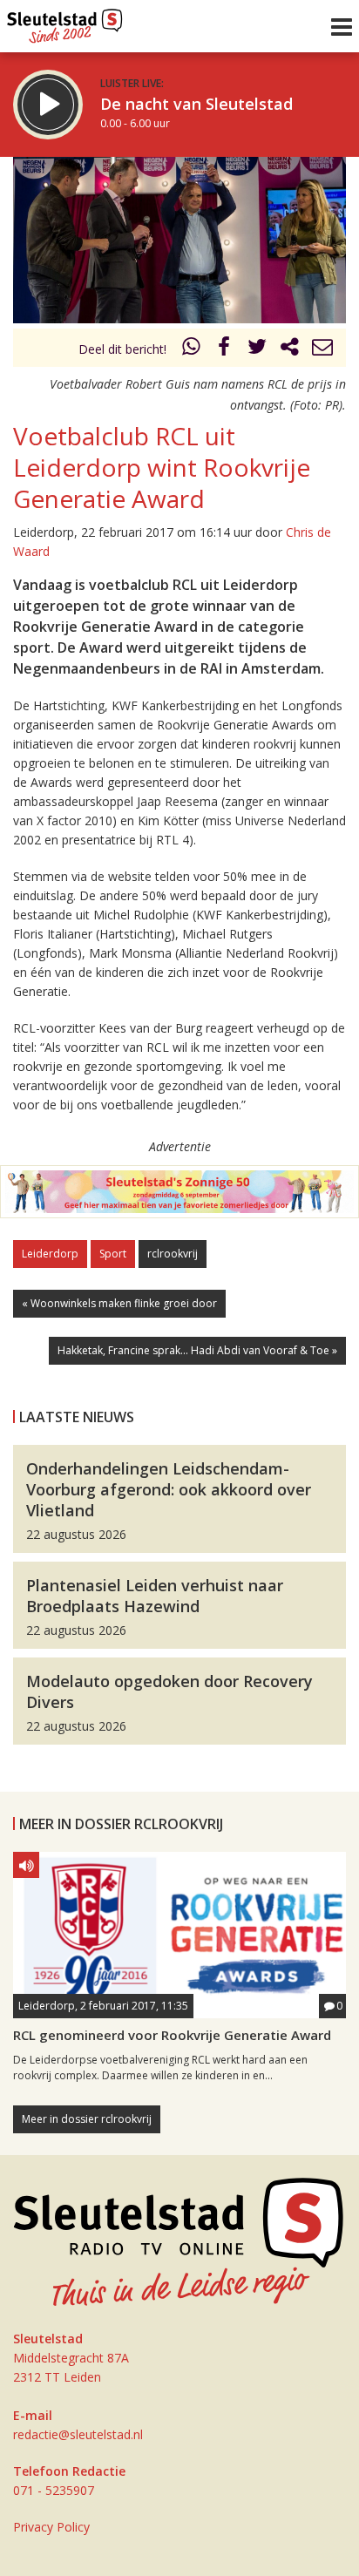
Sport (113, 1254)
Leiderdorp (50, 1254)
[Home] (65, 22)
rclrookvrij (173, 1254)
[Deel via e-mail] (322, 349)
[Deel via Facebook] (225, 349)
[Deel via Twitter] (257, 349)
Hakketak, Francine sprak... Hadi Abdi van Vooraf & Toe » (197, 1350)
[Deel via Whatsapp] (192, 349)
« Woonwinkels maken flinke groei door (119, 1303)
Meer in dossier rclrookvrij (87, 2119)
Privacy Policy (51, 2527)
